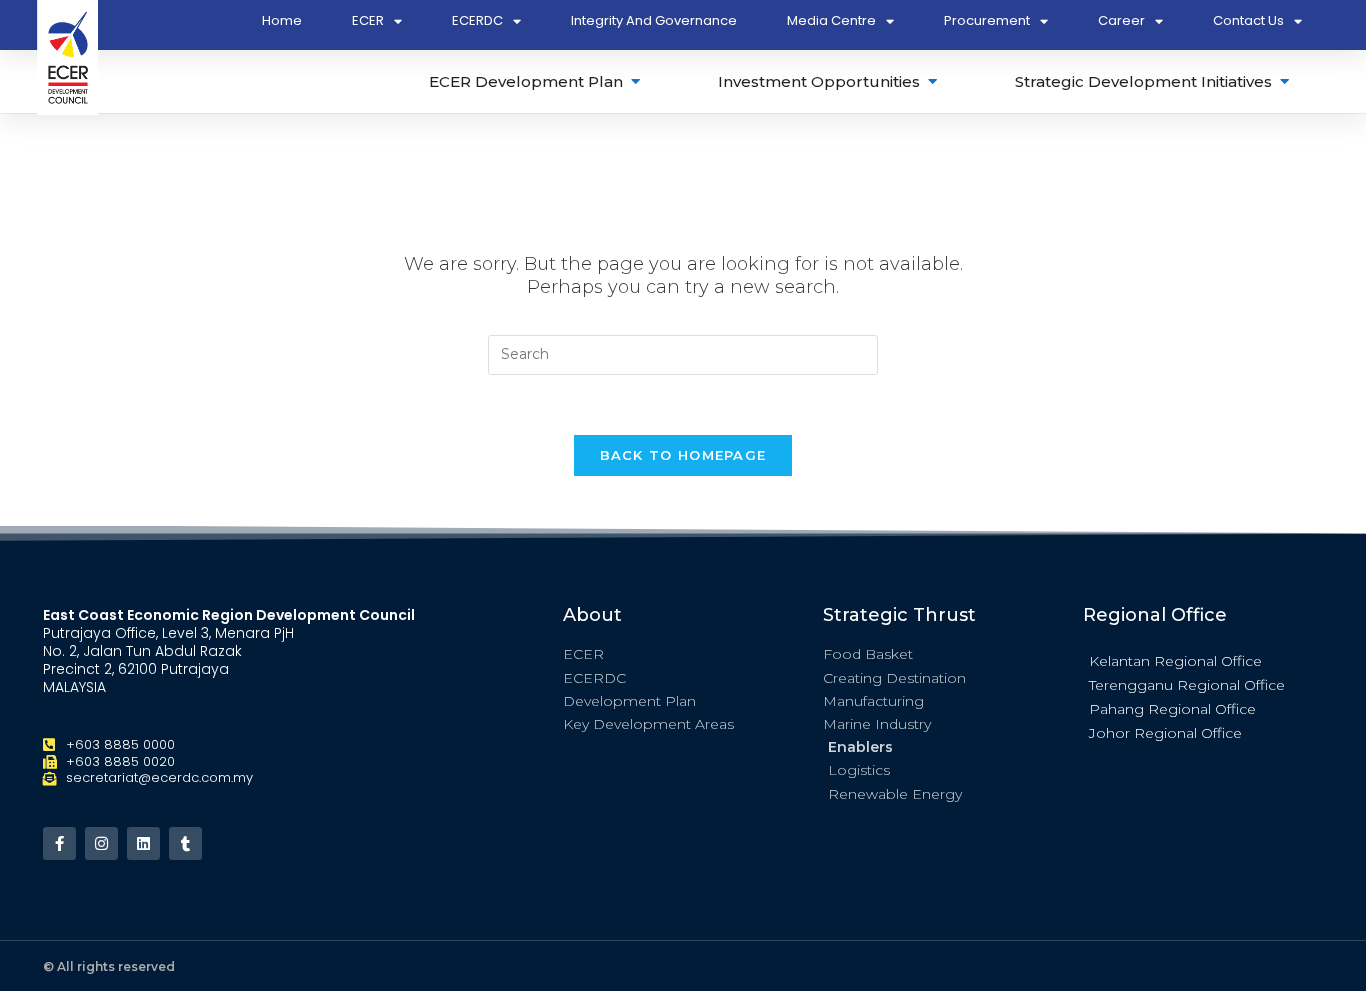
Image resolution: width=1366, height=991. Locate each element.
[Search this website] (683, 353)
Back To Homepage (683, 455)
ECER (368, 20)
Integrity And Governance (654, 20)
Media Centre (831, 20)
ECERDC (477, 20)
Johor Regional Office (1165, 733)
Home (282, 20)
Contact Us (1248, 20)
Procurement (987, 20)
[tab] (536, 81)
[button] (1203, 660)
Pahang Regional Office (1172, 709)
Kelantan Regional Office (1175, 661)
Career (1121, 20)
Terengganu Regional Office (1187, 685)
